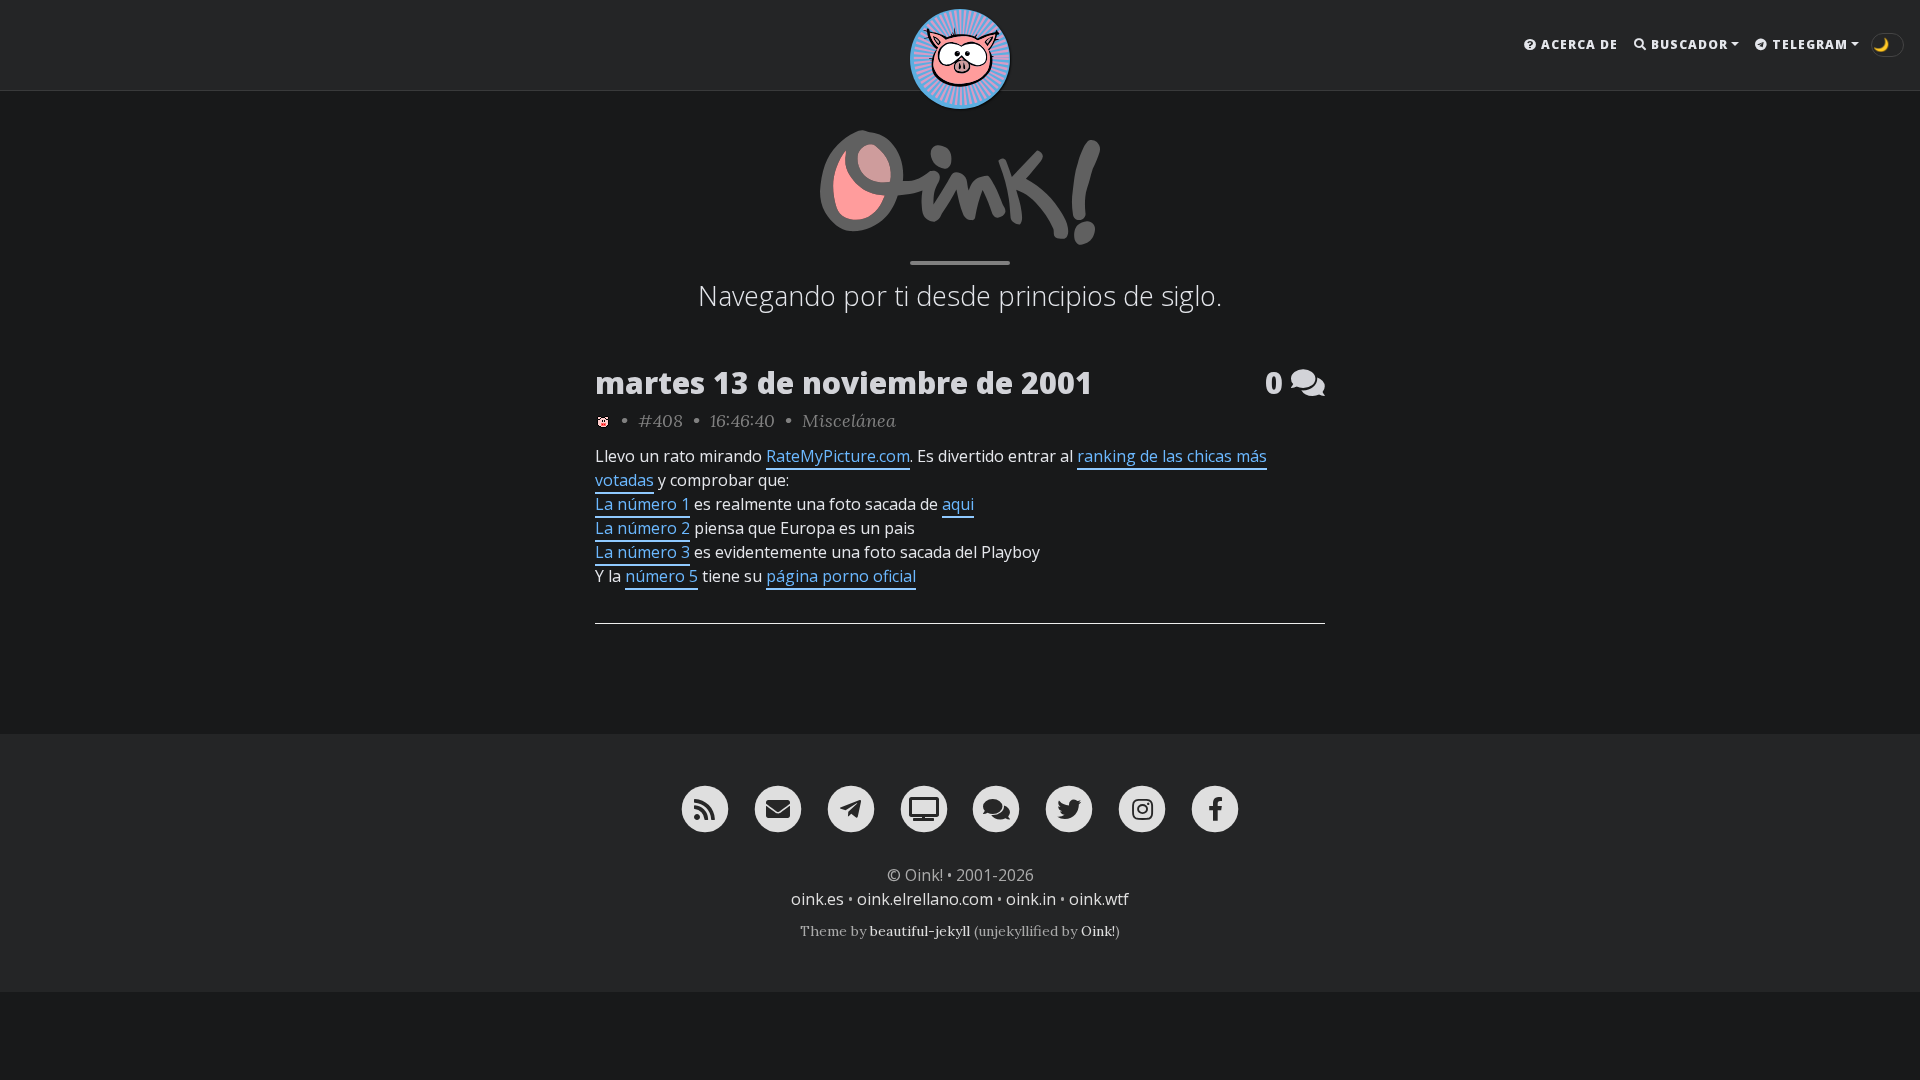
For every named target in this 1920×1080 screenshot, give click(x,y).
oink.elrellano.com (925, 899)
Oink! (1098, 931)
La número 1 (642, 504)
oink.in (1031, 899)
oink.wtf (1099, 899)
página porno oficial (841, 576)
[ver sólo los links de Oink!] (603, 420)
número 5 (661, 576)
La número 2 (642, 528)
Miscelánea (849, 420)
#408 (660, 420)
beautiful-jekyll (920, 931)
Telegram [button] (1808, 44)
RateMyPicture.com (838, 456)
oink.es (817, 899)
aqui (958, 504)
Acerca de (1577, 44)
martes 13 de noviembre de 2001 (844, 382)
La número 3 (642, 552)
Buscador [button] (1687, 44)
